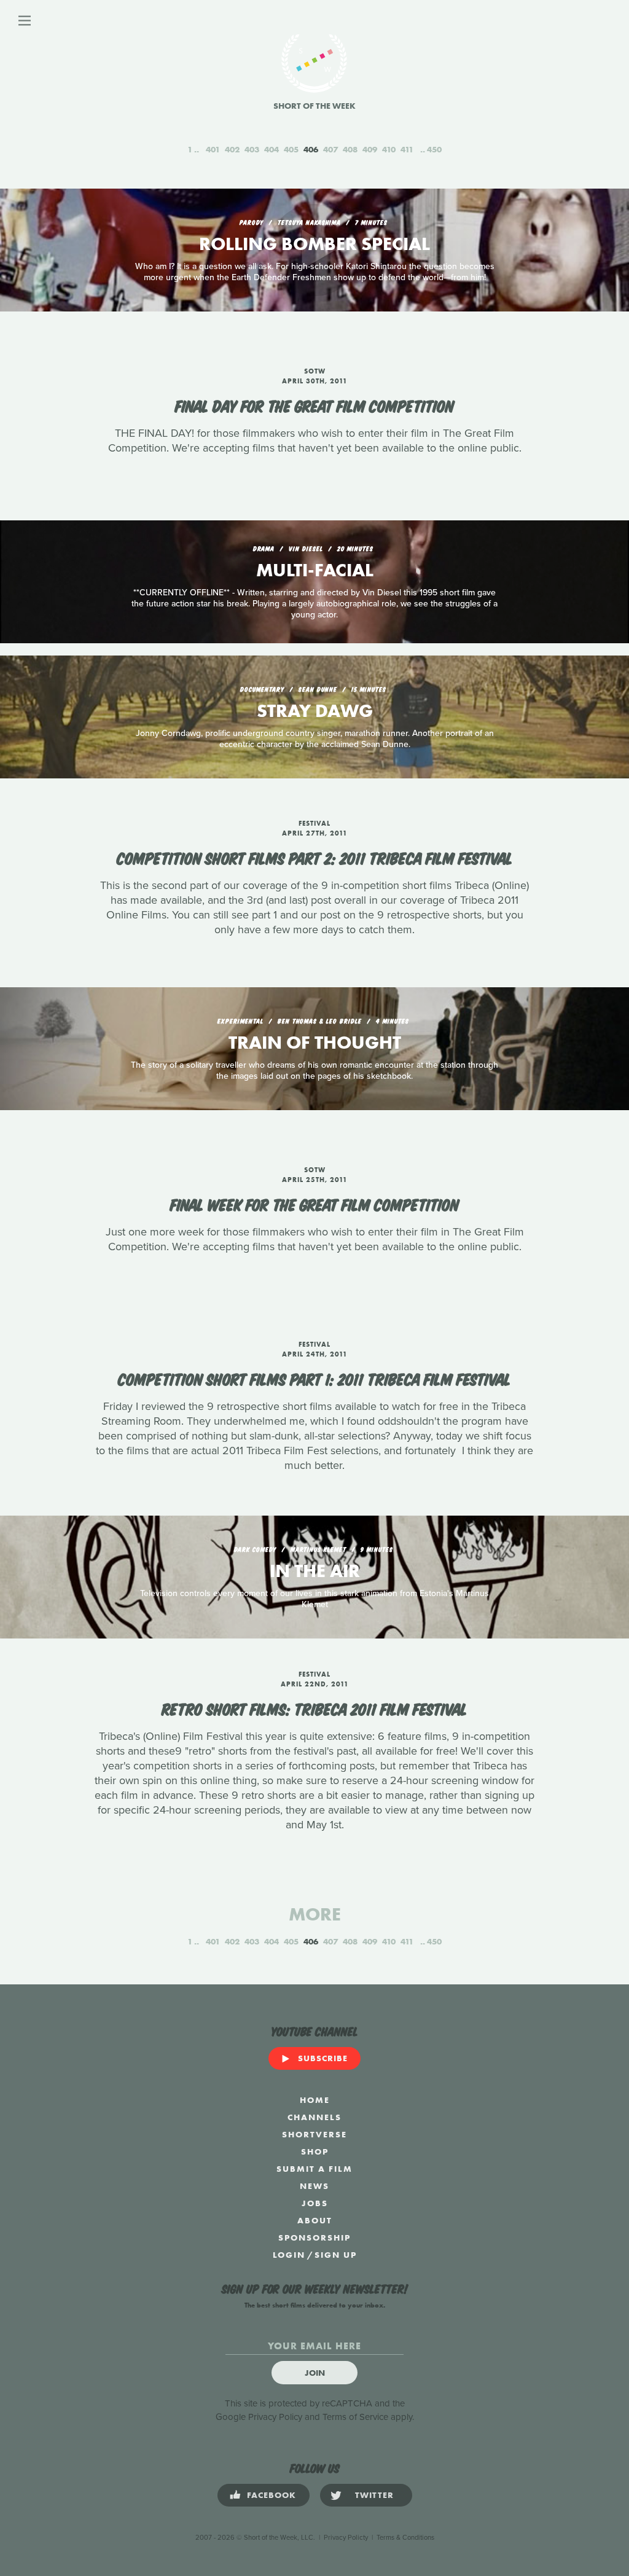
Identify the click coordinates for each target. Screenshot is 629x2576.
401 (213, 149)
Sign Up (336, 2255)
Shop (315, 2151)
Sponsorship (314, 2237)
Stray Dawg (315, 711)
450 (434, 149)
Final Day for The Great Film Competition (314, 405)
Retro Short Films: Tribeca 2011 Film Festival (314, 1708)
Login (289, 2255)
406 (311, 149)
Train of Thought (315, 1043)
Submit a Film (314, 2169)
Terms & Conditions (405, 2538)
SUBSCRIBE (323, 2058)
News (314, 2186)
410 (389, 149)
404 (272, 149)
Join (315, 2373)
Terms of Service (355, 2417)
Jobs (315, 2203)
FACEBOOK (272, 2495)
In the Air (315, 1571)
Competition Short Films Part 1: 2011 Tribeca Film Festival (314, 1378)
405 (291, 149)
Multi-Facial (315, 570)
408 (350, 149)
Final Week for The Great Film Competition (314, 1204)
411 (407, 149)
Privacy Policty (346, 2538)
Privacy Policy (275, 2417)
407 (330, 149)
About (315, 2220)
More (315, 1914)
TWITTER (374, 2495)
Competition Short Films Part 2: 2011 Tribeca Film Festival (315, 857)
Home (315, 2100)
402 (232, 149)
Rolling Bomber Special (314, 244)
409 (370, 149)
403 (252, 149)
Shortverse (314, 2134)
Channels (314, 2117)
